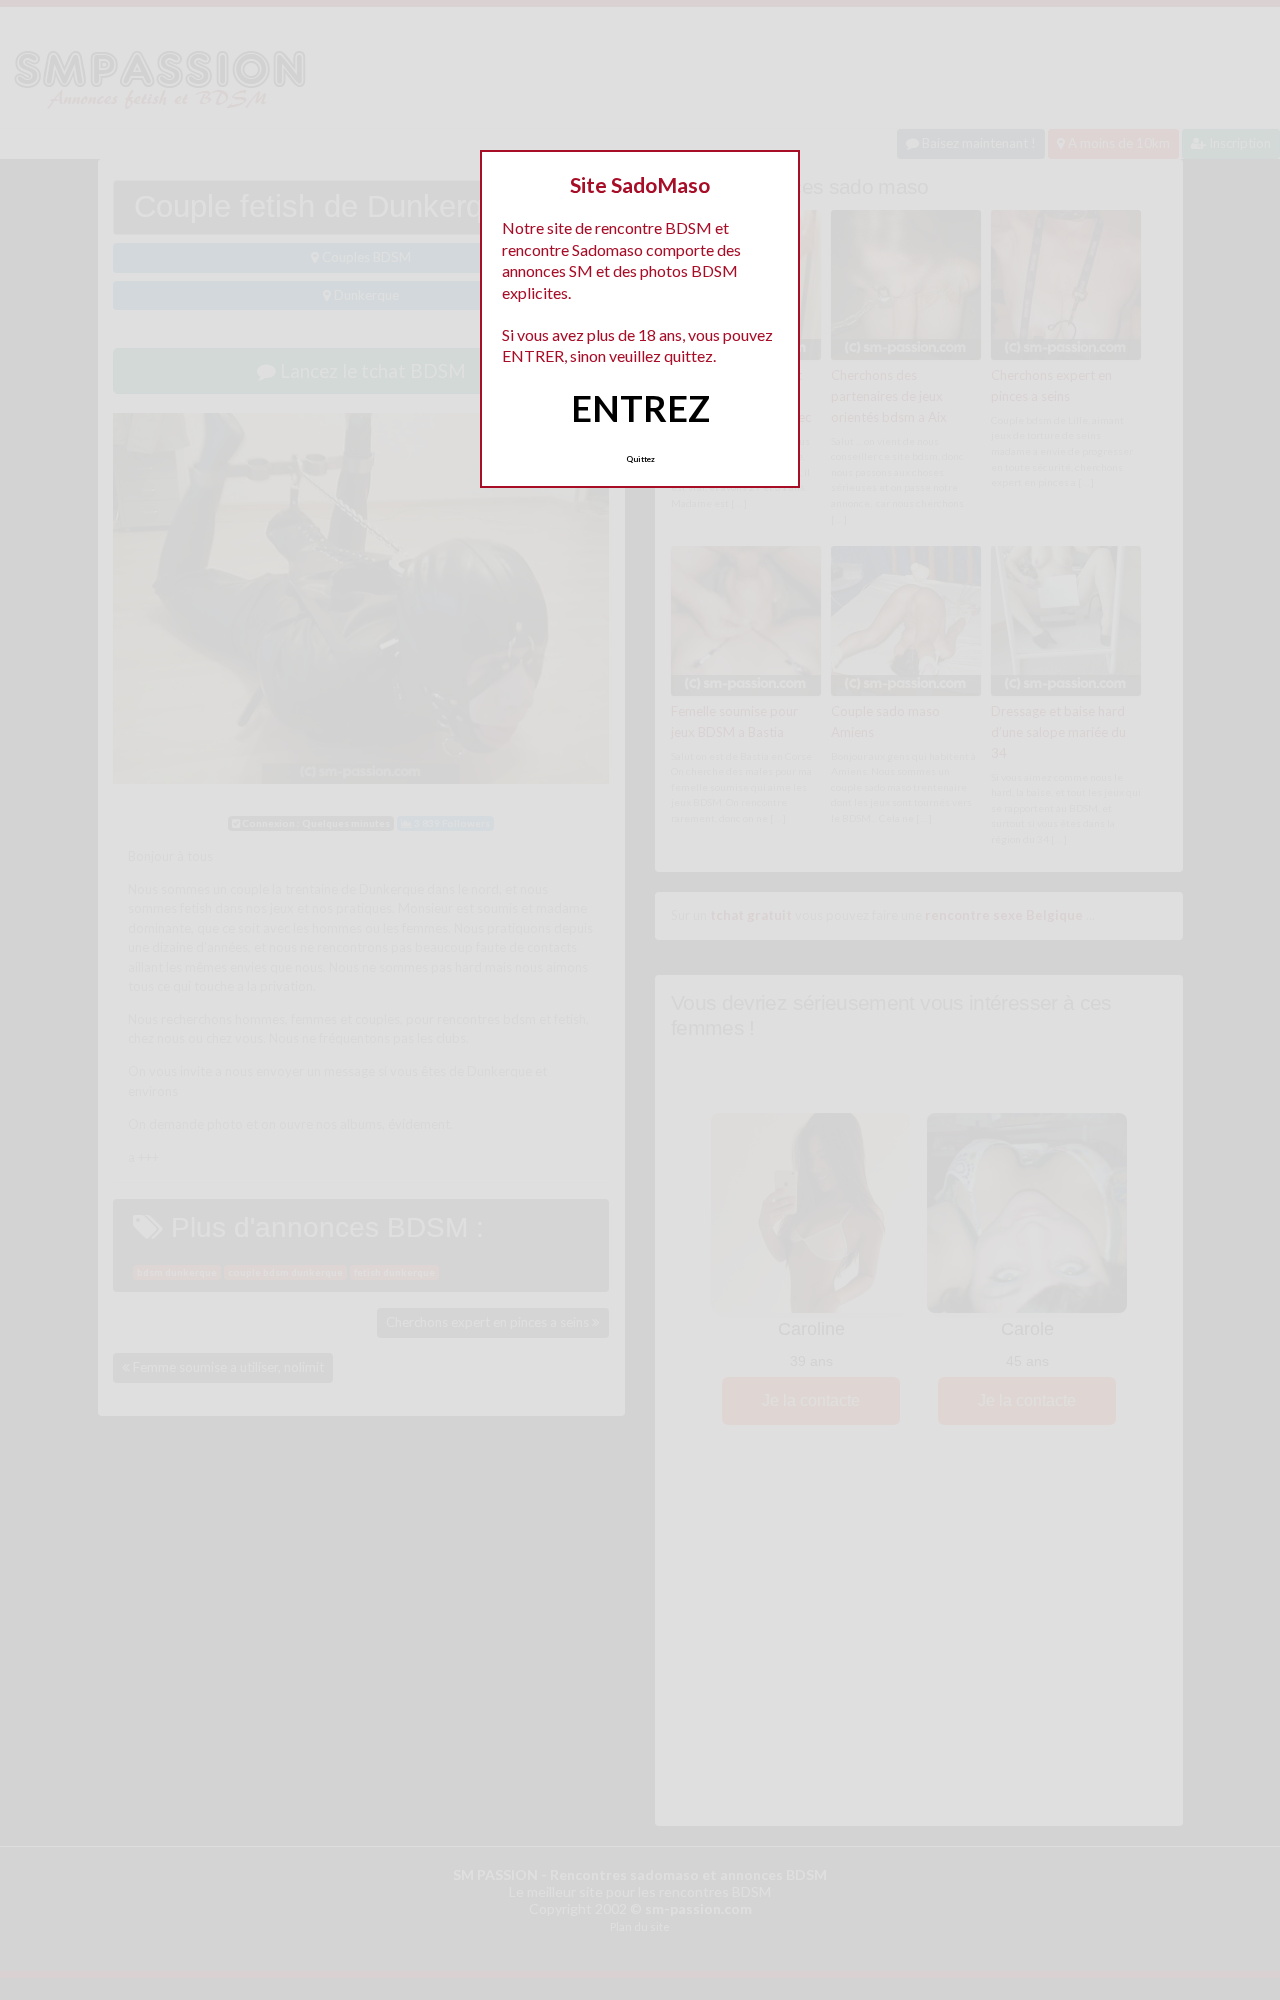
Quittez (640, 459)
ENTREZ (640, 408)
